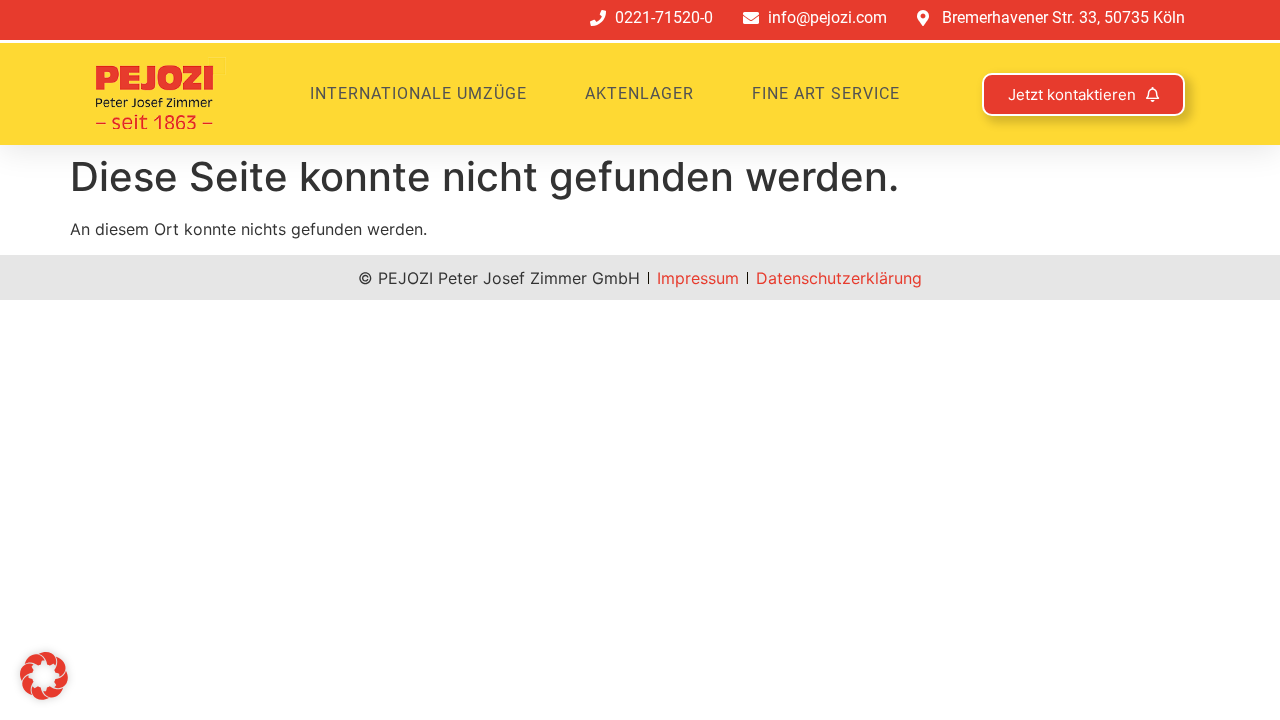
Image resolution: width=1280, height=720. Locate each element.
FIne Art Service (826, 93)
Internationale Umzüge (418, 93)
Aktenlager (639, 93)
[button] (44, 676)
